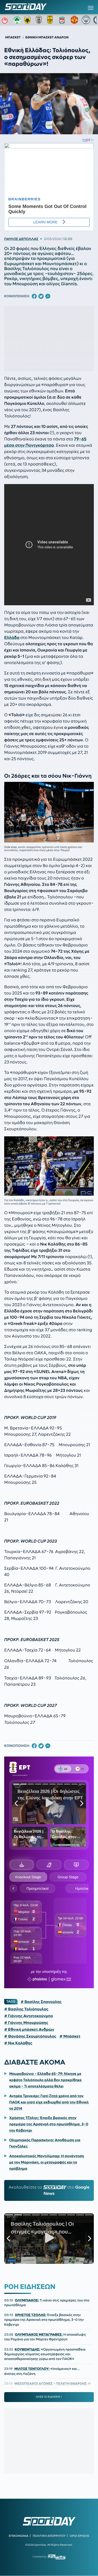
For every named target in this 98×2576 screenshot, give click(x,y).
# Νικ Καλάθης (18, 2043)
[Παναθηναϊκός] (17, 20)
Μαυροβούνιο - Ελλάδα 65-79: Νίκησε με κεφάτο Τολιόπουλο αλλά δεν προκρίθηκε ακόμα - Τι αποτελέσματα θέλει (45, 2080)
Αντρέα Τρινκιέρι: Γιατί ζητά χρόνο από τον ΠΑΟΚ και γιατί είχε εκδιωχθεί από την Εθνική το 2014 (49, 2102)
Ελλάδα (12, 638)
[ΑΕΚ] (28, 20)
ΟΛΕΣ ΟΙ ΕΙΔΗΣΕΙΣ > (49, 2397)
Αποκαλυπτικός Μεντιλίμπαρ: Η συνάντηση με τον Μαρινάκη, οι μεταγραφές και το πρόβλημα (47, 2162)
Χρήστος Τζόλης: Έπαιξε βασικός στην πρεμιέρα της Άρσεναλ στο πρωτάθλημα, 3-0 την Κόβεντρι (49, 2124)
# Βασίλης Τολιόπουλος (26, 2009)
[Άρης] (51, 20)
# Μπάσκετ (70, 2036)
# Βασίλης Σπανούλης (41, 2002)
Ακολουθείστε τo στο (49, 2190)
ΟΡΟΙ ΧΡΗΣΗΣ (80, 2536)
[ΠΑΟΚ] (40, 20)
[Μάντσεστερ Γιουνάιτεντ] (74, 20)
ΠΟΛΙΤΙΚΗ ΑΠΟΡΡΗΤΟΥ (49, 2536)
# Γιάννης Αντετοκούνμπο (28, 2016)
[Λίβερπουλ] (63, 20)
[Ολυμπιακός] (5, 20)
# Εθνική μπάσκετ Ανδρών (29, 2030)
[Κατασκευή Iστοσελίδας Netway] (57, 2557)
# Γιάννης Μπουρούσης (26, 2023)
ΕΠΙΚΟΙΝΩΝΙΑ (18, 2536)
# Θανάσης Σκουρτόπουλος (30, 2036)
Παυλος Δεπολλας (21, 239)
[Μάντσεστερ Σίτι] (86, 20)
